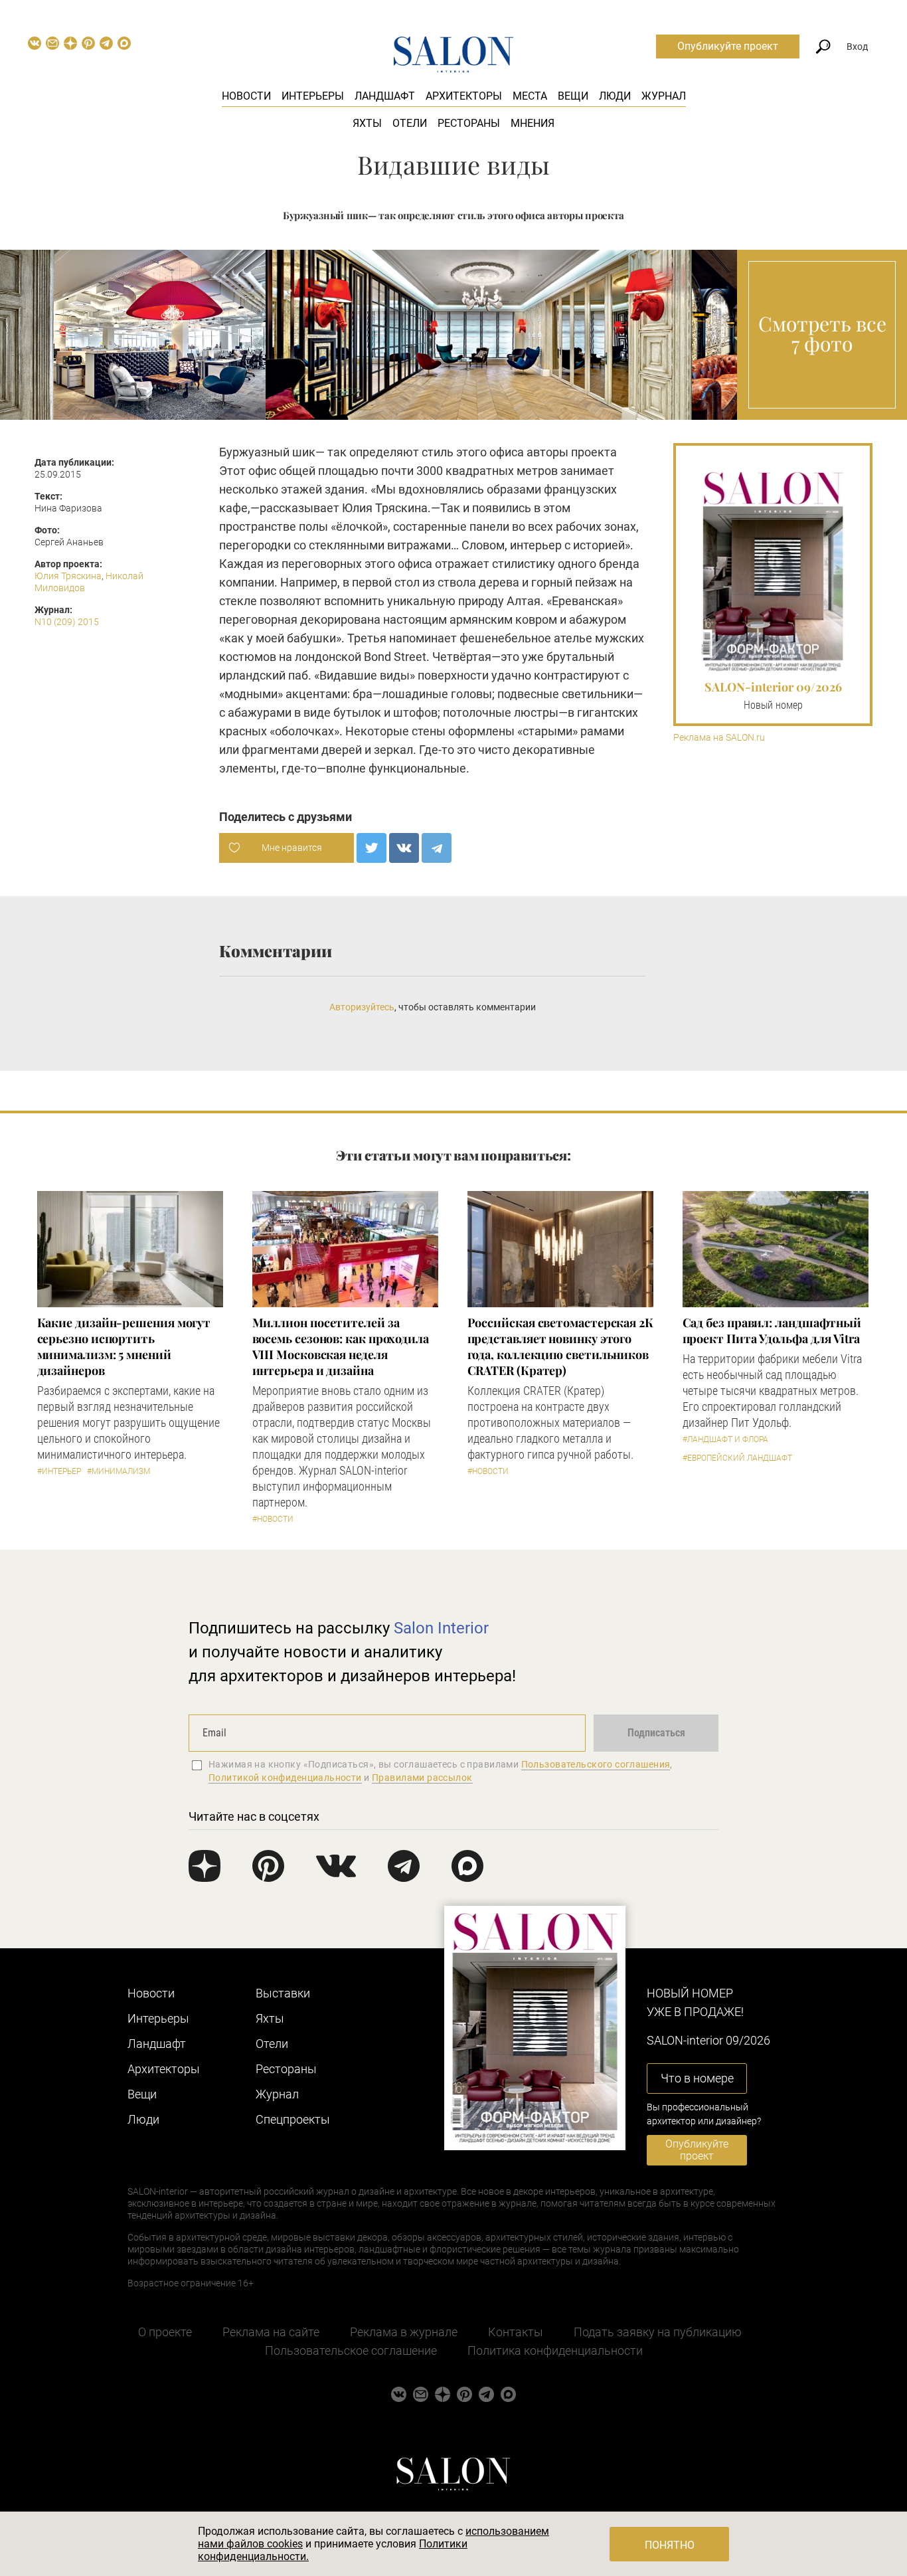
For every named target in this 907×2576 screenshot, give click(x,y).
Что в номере (697, 2078)
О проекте (165, 2332)
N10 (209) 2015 (67, 622)
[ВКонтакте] (404, 848)
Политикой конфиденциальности (285, 1778)
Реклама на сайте (271, 2332)
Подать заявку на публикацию (658, 2332)
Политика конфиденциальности (555, 2350)
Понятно (670, 2545)
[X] (371, 848)
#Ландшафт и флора (725, 1439)
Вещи (573, 96)
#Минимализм (119, 1471)
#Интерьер (59, 1471)
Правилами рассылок (422, 1778)
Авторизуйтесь (362, 1007)
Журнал (664, 96)
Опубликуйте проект (728, 46)
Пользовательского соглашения (596, 1764)
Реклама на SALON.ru (719, 738)
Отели (410, 123)
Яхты (367, 123)
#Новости (273, 1519)
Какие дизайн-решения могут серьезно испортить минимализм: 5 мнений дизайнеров (124, 1346)
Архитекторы (464, 96)
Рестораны (469, 123)
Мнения (533, 123)
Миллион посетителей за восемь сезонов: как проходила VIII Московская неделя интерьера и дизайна (341, 1346)
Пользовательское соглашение (351, 2350)
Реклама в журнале (404, 2332)
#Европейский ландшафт (737, 1458)
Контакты (516, 2332)
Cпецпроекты (293, 2119)
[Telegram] (437, 848)
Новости (246, 96)
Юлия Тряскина (68, 576)
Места (530, 96)
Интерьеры (313, 96)
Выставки (283, 1993)
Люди (615, 96)
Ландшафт (385, 96)
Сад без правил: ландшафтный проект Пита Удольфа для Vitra (772, 1331)
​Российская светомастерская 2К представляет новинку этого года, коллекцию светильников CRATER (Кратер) (560, 1346)
